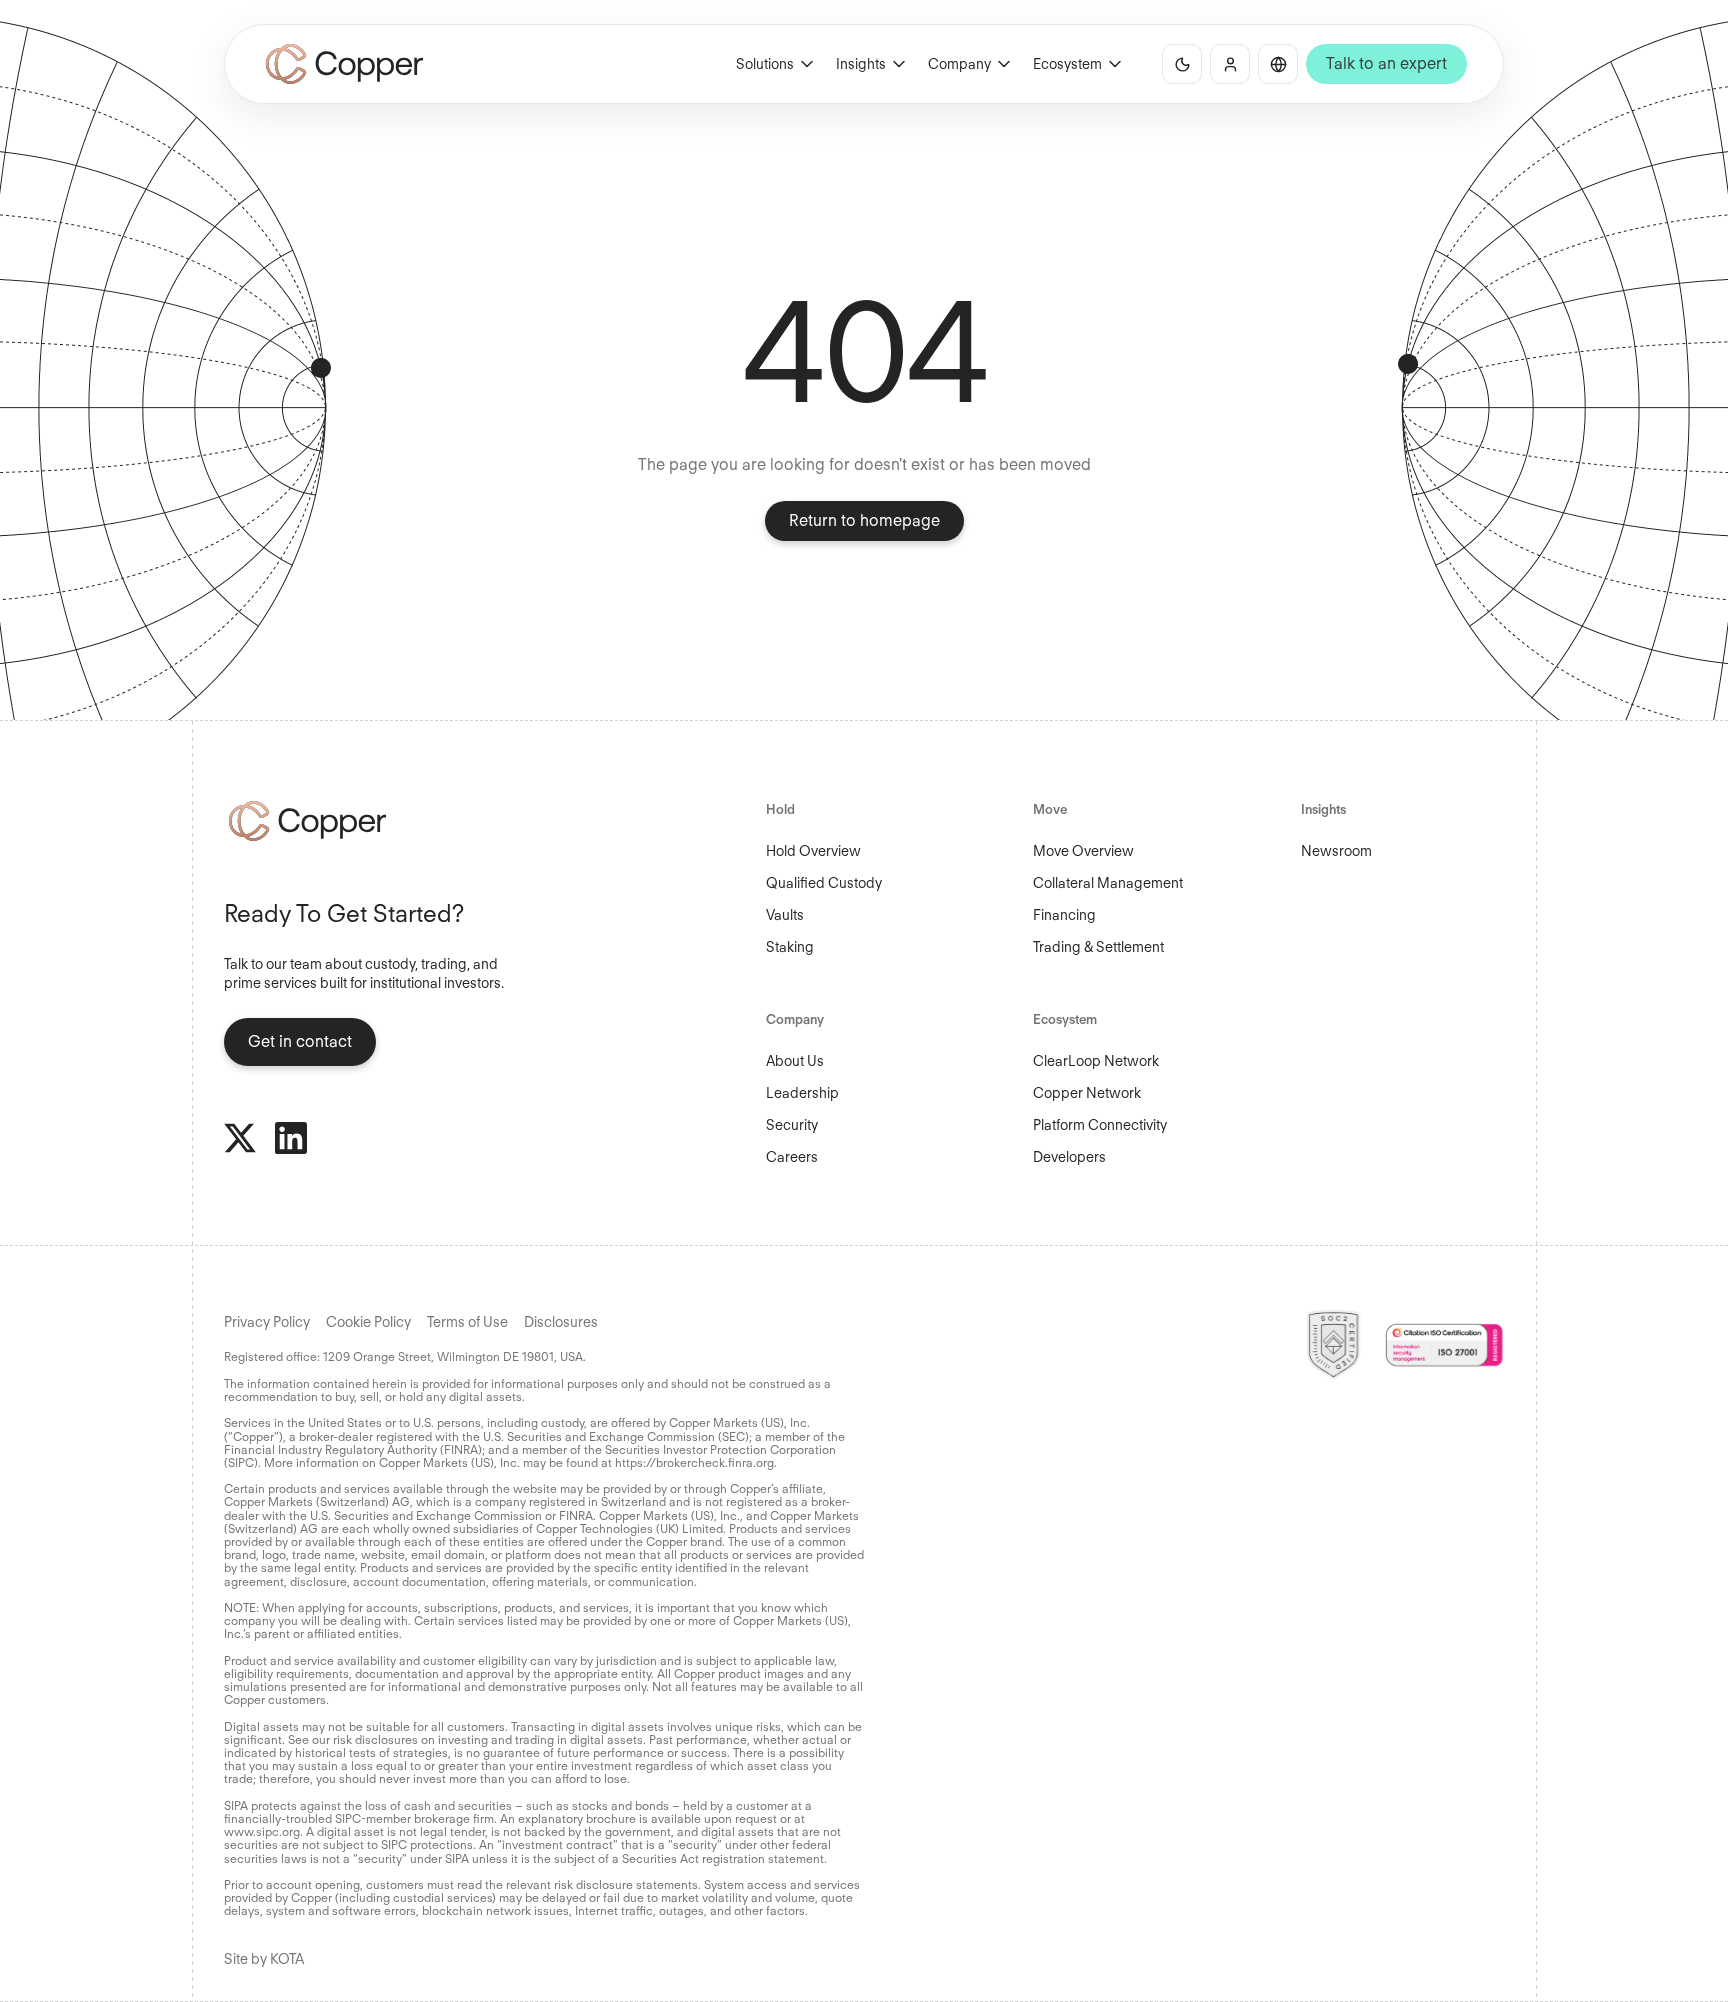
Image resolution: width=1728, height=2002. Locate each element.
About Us (795, 1061)
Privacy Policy (267, 1322)
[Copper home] (373, 821)
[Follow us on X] (240, 1138)
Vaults (785, 915)
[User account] (1230, 64)
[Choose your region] (1278, 64)
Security (792, 1125)
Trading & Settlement (1098, 947)
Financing (1064, 915)
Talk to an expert (1386, 63)
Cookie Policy (368, 1322)
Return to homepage (864, 520)
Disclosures (561, 1322)
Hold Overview (813, 851)
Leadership (802, 1093)
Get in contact (300, 1041)
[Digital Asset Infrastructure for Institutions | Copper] (344, 64)
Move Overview (1083, 851)
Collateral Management (1108, 883)
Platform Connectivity (1100, 1125)
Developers (1069, 1157)
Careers (792, 1157)
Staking (790, 947)
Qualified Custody (824, 883)
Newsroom (1336, 851)
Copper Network (1087, 1093)
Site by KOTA (264, 1959)
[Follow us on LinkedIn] (291, 1138)
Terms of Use (467, 1322)
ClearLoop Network (1096, 1061)
